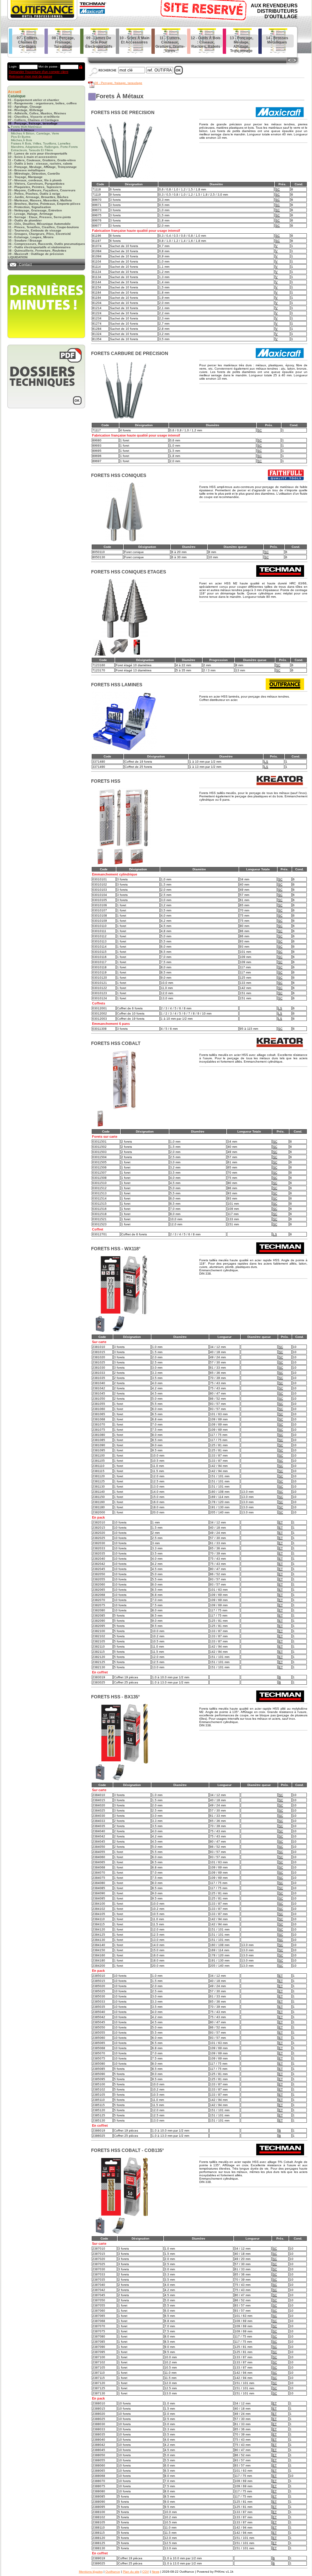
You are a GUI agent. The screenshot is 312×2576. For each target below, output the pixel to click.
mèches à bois (21, 140)
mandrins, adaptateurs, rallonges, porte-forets (44, 147)
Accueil (14, 92)
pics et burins (21, 137)
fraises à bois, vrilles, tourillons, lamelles (41, 143)
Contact (25, 265)
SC (278, 189)
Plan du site (131, 2572)
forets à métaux (23, 130)
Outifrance (113, 2572)
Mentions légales (91, 2572)
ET (281, 1522)
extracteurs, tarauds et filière (32, 150)
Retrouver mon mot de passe (30, 76)
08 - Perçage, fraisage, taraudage (118, 83)
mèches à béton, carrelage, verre (35, 133)
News (156, 2572)
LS (266, 762)
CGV (146, 2572)
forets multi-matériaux (26, 127)
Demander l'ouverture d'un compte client (39, 72)
